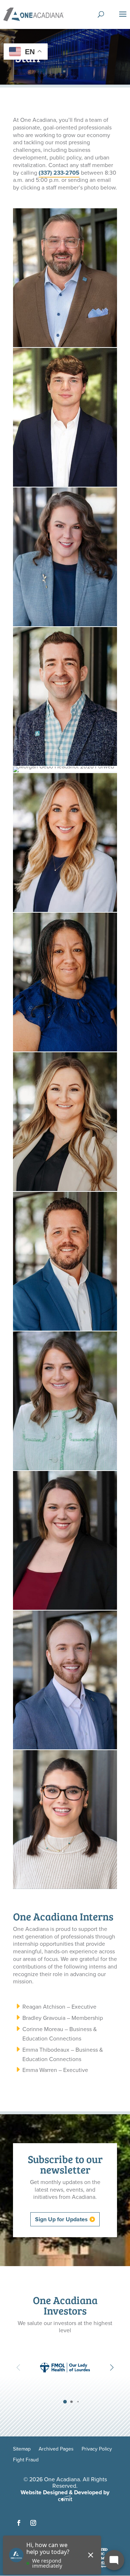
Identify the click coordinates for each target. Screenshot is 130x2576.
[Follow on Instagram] (33, 2523)
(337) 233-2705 (59, 173)
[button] (112, 2367)
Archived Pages (56, 2450)
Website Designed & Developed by (65, 2492)
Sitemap (22, 2450)
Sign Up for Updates (61, 2219)
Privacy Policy (97, 2450)
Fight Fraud (26, 2460)
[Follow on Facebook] (19, 2523)
